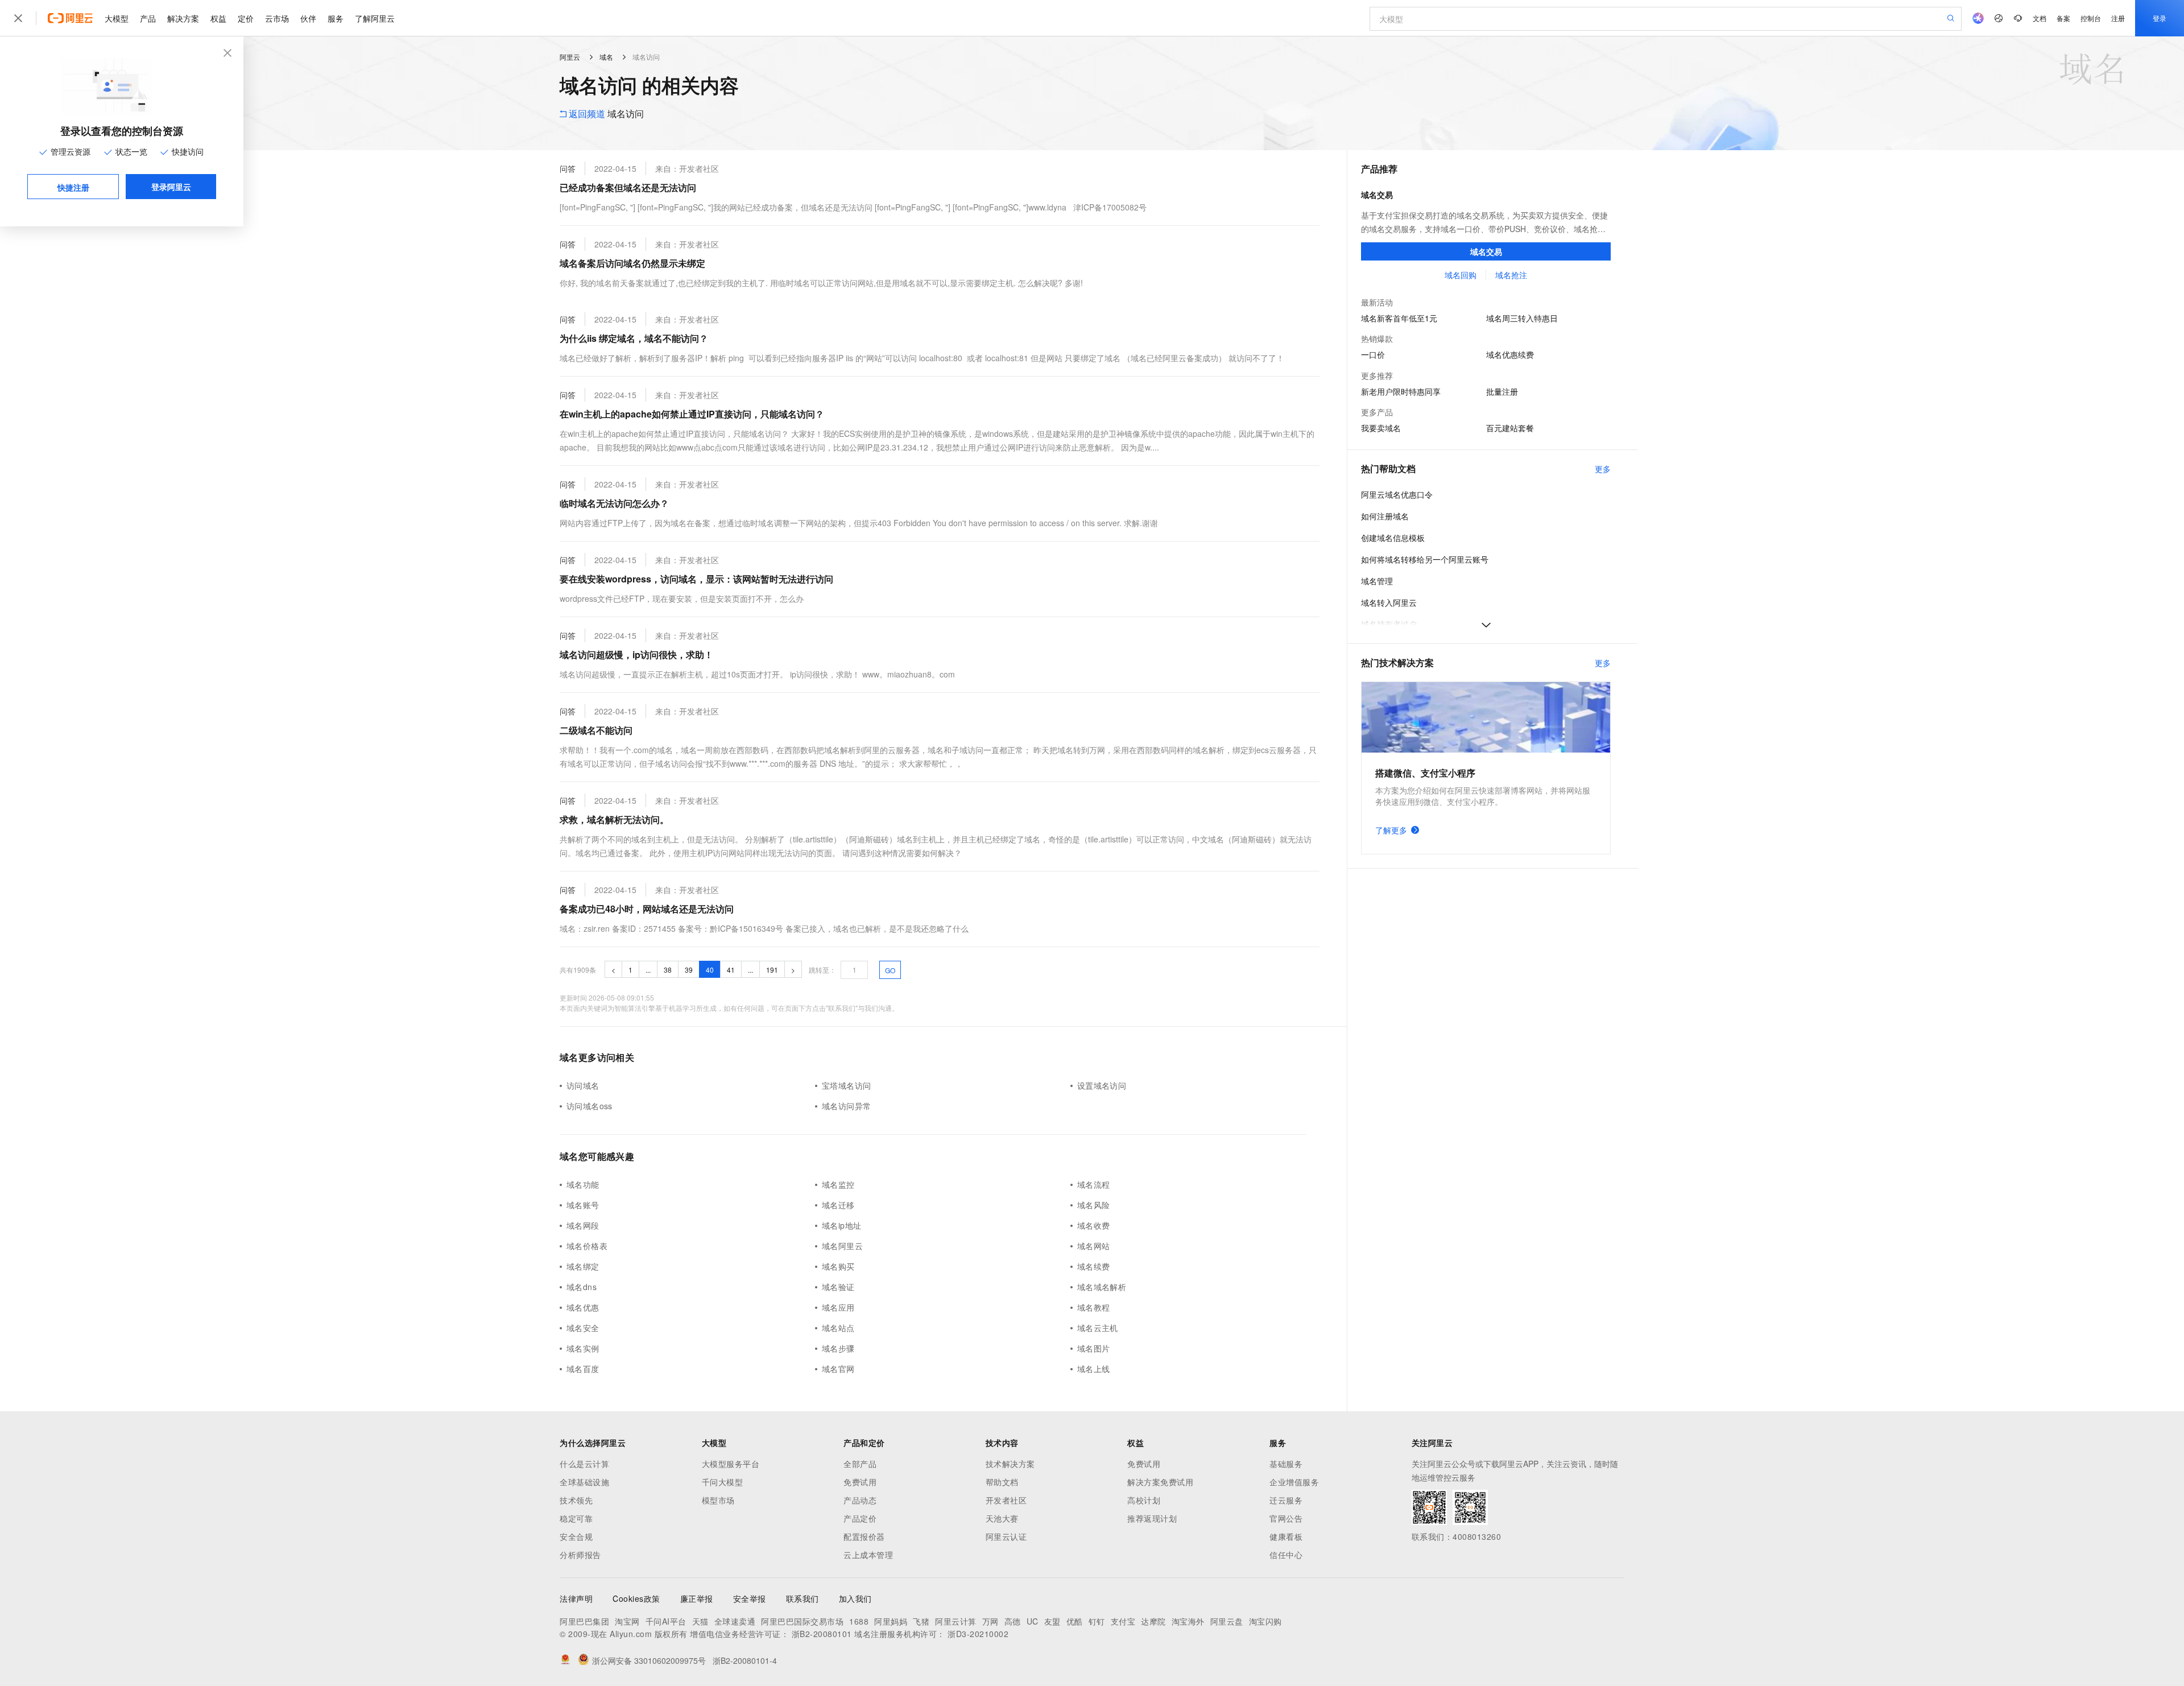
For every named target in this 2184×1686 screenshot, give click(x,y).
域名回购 (1460, 275)
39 (689, 970)
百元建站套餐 (1510, 428)
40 (710, 970)
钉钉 (1097, 1621)
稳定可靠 (576, 1518)
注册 (2118, 18)
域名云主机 (1098, 1328)
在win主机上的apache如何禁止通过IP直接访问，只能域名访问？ (692, 414)
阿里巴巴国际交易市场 (802, 1621)
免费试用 (860, 1482)
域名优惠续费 (1510, 354)
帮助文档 (1002, 1482)
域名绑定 (583, 1266)
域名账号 (583, 1205)
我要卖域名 (1381, 428)
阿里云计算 (956, 1621)
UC (1033, 1621)
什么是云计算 (584, 1464)
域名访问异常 (846, 1106)
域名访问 (606, 113)
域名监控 (838, 1184)
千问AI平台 (666, 1621)
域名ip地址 (841, 1225)
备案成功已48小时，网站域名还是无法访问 (647, 909)
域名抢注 (1511, 275)
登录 (2160, 18)
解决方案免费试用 (1160, 1482)
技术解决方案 (1010, 1464)
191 (772, 970)
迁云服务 (1286, 1500)
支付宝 (1123, 1621)
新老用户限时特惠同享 (1401, 391)
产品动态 (860, 1500)
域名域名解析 (1102, 1287)
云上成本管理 (868, 1555)
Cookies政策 (636, 1598)
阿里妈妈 (891, 1621)
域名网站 (1094, 1246)
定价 (246, 18)
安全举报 (750, 1598)
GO (890, 970)
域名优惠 (583, 1307)
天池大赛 (1002, 1518)
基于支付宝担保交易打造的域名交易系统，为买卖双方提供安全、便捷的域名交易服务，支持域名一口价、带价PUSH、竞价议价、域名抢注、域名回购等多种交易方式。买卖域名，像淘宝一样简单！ (1484, 222)
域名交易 (1377, 195)
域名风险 (1094, 1205)
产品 (148, 18)
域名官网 (838, 1369)
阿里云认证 (1006, 1536)
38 (668, 970)
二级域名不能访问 (596, 730)
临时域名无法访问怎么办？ (614, 503)
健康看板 (1286, 1536)
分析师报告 (580, 1555)
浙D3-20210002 (978, 1634)
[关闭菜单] (18, 18)
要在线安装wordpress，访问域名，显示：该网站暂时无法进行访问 (696, 579)
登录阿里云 (171, 187)
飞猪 (921, 1621)
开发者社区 (1006, 1500)
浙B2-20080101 (822, 1634)
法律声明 (576, 1598)
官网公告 (1286, 1518)
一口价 (1373, 354)
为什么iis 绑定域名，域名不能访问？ (634, 338)
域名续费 (1094, 1266)
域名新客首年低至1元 (1399, 318)
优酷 (1075, 1621)
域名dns (582, 1287)
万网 (990, 1621)
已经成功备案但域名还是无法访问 (628, 187)
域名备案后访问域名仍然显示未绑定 (632, 263)
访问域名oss (590, 1106)
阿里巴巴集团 (584, 1621)
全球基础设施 (584, 1482)
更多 (1603, 469)
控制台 (2091, 18)
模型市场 (718, 1500)
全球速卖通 (735, 1621)
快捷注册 (73, 187)
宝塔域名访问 (846, 1085)
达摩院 (1153, 1621)
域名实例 (583, 1348)
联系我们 (803, 1598)
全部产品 (860, 1464)
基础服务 (1286, 1464)
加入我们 (855, 1598)
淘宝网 (627, 1621)
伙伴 (308, 18)
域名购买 (838, 1266)
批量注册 (1502, 391)
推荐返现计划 (1152, 1518)
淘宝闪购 (1265, 1621)
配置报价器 (864, 1536)
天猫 (700, 1621)
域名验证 (838, 1287)
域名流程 (1094, 1184)
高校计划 (1144, 1500)
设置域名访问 (1102, 1085)
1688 (859, 1621)
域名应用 (838, 1307)
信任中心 (1286, 1555)
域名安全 (583, 1328)
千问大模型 (723, 1482)
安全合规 (576, 1536)
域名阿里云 (842, 1246)
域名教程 (1094, 1307)
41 (731, 970)
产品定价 (860, 1518)
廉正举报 (697, 1598)
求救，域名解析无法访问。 (614, 819)
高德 (1013, 1621)
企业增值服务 (1294, 1482)
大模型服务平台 (731, 1464)
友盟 (1052, 1621)
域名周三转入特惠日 (1522, 318)
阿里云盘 (1227, 1621)
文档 (2040, 18)
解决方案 (183, 18)
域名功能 (583, 1184)
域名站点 (838, 1328)
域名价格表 (587, 1246)
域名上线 (1094, 1369)
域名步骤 (838, 1348)
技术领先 (576, 1500)
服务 (336, 18)
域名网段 (583, 1225)
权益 (218, 18)
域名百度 (583, 1369)
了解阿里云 (375, 18)
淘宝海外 (1188, 1621)
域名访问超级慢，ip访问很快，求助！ (636, 654)
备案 (2063, 18)
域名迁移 (838, 1205)
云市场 (277, 18)
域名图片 (1094, 1348)
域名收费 (1094, 1225)
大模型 (117, 18)
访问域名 (583, 1085)
